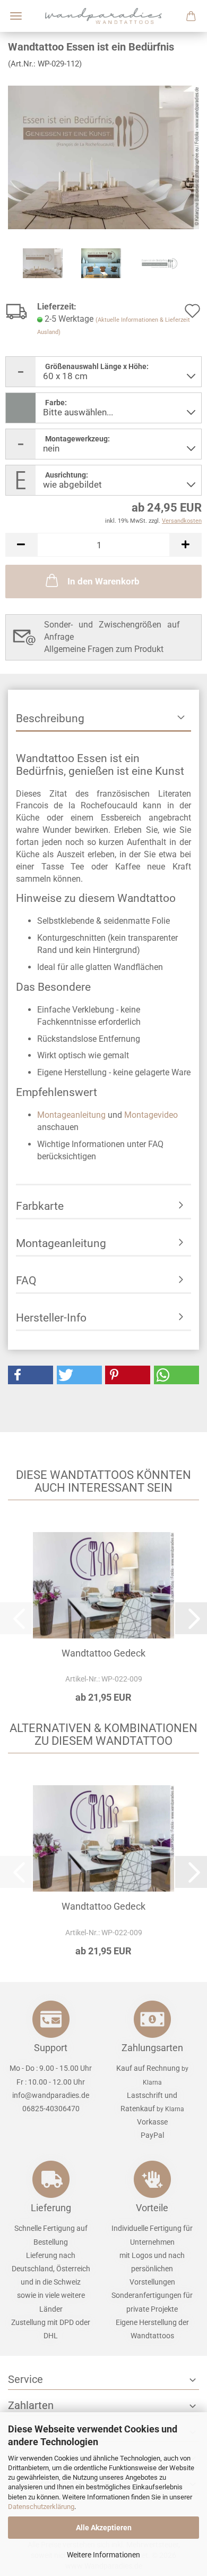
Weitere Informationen (103, 2555)
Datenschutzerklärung (41, 2507)
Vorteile (152, 2208)
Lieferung (51, 2208)
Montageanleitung (71, 1115)
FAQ (26, 1281)
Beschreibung (50, 718)
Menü (16, 16)
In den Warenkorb (103, 581)
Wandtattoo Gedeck (103, 1653)
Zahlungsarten (152, 2048)
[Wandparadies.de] (103, 16)
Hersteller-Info (51, 1318)
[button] (21, 545)
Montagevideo (151, 1115)
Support (51, 2048)
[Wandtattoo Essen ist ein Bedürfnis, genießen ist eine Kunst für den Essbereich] (103, 157)
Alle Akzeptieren (104, 2528)
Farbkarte (40, 1206)
